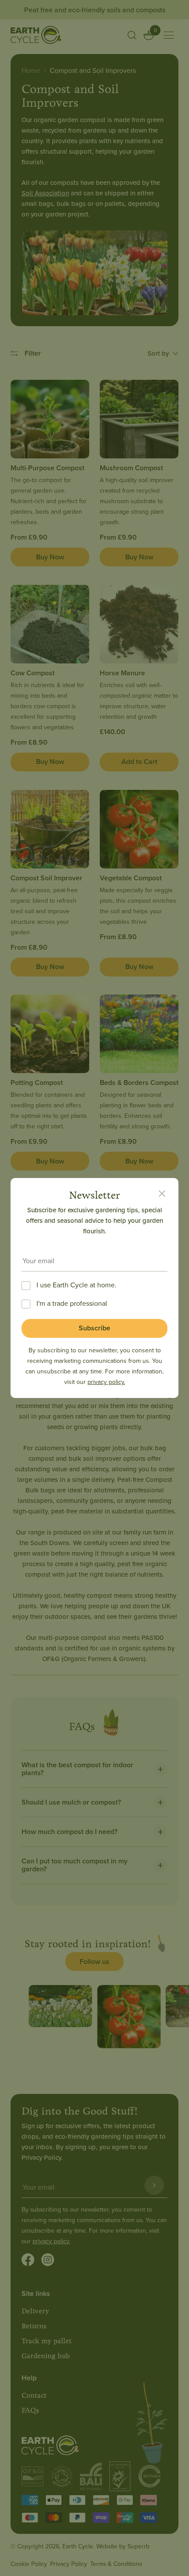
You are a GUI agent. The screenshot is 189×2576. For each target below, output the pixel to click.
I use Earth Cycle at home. (76, 1285)
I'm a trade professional (72, 1303)
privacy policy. (106, 1382)
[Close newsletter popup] (162, 1195)
